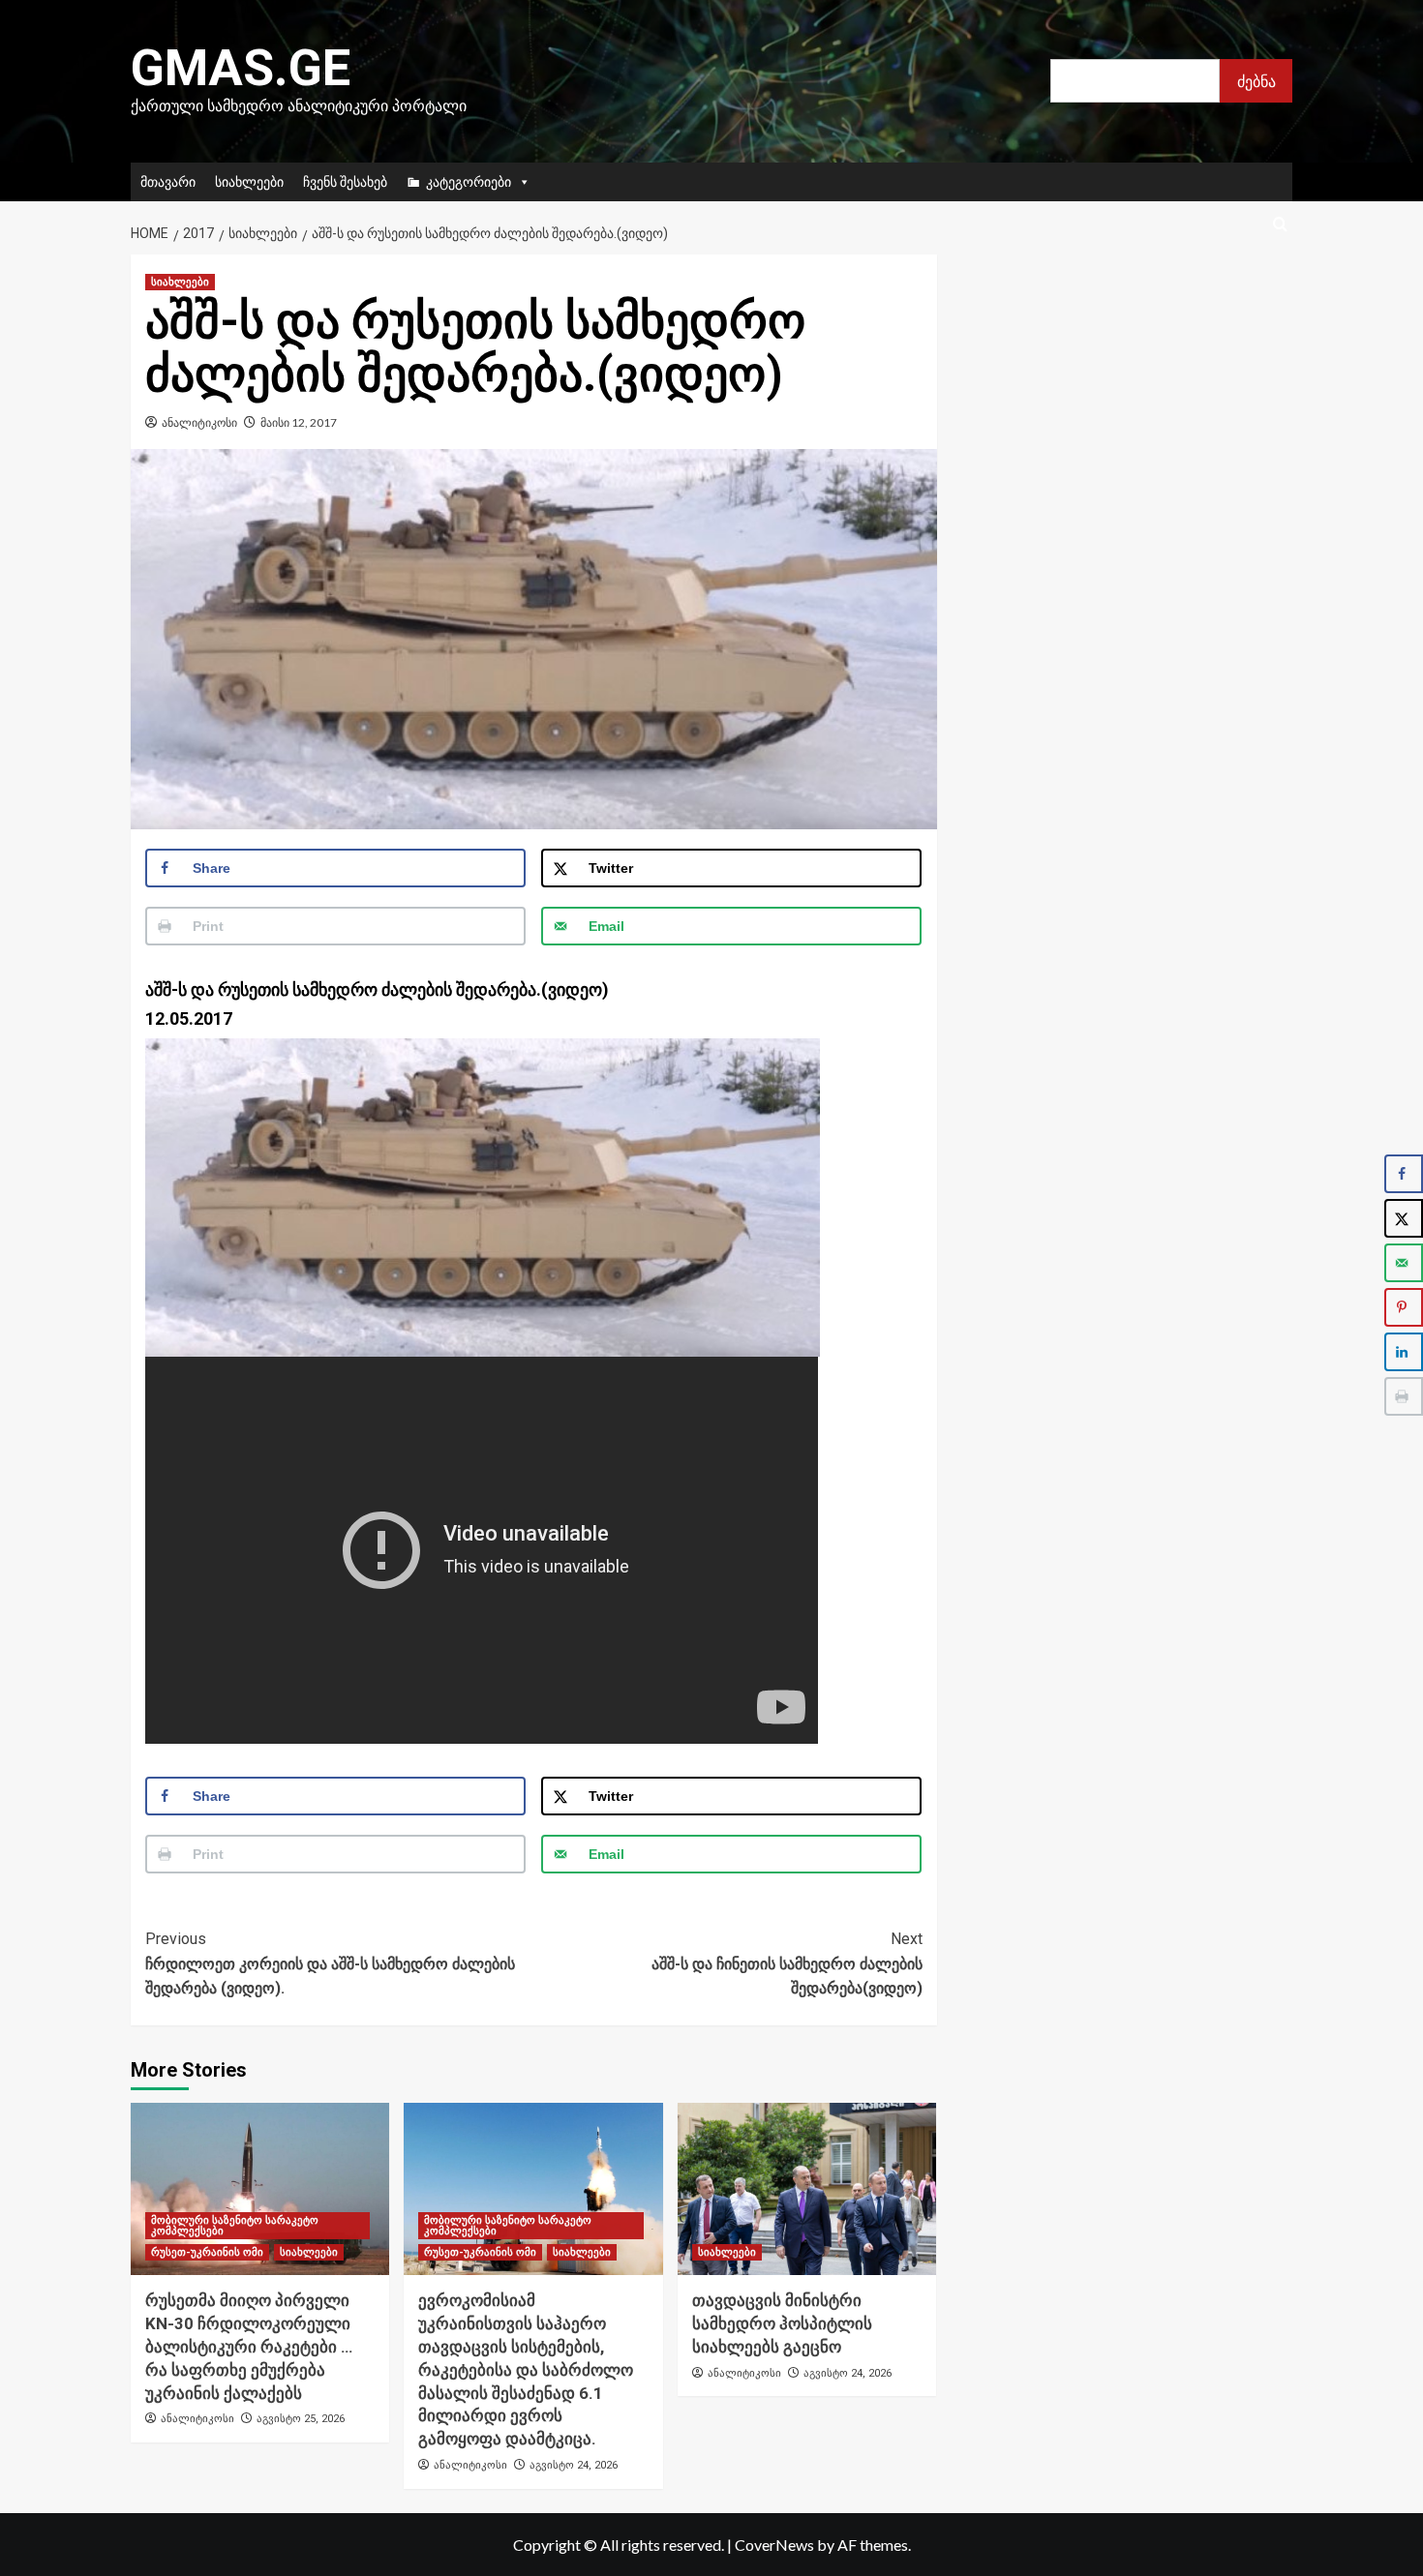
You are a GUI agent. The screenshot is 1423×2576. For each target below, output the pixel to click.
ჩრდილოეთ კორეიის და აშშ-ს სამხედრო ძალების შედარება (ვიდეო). (330, 1963)
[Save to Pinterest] (1404, 1307)
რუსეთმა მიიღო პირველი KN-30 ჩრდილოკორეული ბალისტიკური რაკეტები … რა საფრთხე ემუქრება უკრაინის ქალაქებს (249, 2346)
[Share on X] (1404, 1218)
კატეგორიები (469, 181)
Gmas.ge (241, 68)
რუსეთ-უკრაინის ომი (207, 2252)
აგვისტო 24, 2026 (574, 2465)
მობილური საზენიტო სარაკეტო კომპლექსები (235, 2226)
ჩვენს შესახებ (345, 181)
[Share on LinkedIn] (1404, 1352)
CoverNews (774, 2545)
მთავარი (168, 181)
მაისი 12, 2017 (299, 422)
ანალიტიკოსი (199, 422)
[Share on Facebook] (1404, 1174)
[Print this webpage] (1404, 1396)
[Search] (1280, 225)
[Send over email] (1404, 1263)
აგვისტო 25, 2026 (301, 2419)
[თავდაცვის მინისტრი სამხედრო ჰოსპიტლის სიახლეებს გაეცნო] (807, 2189)
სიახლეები (249, 181)
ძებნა (1256, 81)
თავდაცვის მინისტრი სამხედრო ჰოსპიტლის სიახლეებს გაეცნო (782, 2323)
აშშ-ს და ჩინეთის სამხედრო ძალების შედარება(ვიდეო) (787, 1963)
